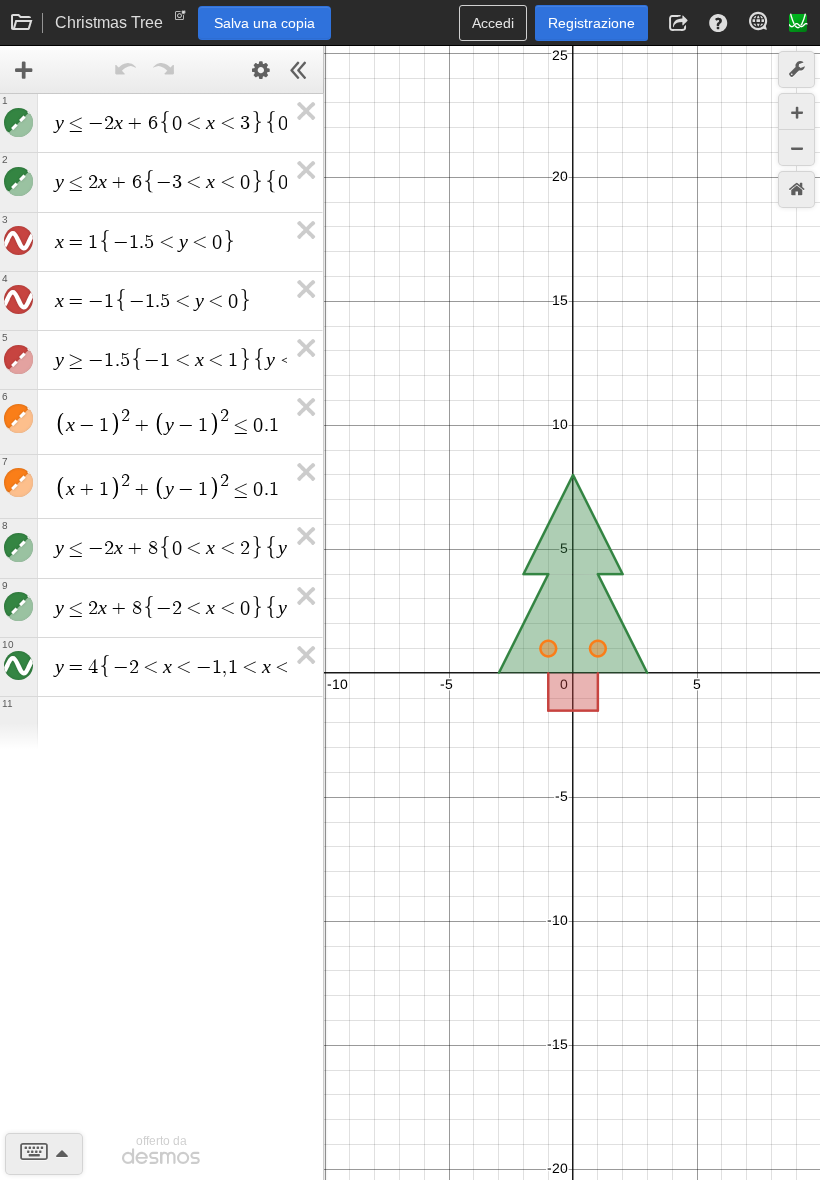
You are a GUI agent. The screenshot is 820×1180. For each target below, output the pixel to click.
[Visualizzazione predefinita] (796, 189)
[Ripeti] (164, 70)
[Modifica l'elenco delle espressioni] (261, 70)
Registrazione (591, 23)
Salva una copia (264, 23)
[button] (678, 23)
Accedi (493, 23)
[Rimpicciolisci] (796, 147)
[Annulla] (126, 70)
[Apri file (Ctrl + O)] (22, 23)
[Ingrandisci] (796, 111)
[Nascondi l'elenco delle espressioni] (299, 70)
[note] (180, 20)
